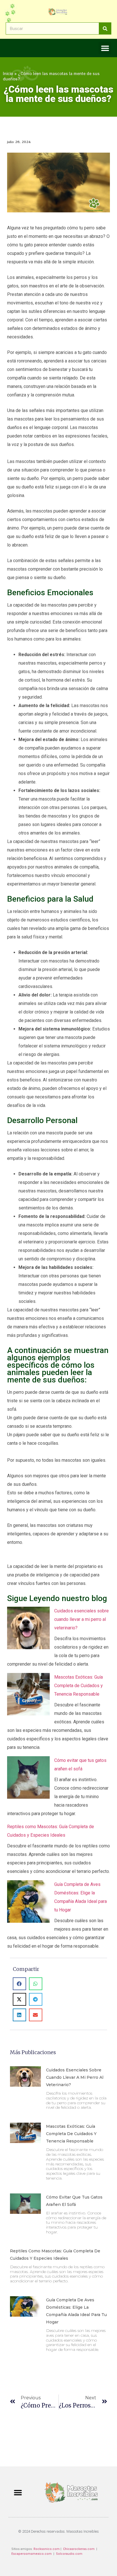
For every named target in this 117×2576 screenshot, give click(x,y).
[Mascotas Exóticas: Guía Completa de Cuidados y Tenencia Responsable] (28, 1696)
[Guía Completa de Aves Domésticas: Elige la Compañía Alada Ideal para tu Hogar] (28, 1903)
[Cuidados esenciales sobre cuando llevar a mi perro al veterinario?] (28, 1629)
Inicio (8, 73)
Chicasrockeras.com (79, 2549)
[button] (105, 48)
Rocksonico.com (47, 2549)
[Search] (105, 28)
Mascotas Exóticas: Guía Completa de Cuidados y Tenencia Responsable (79, 1686)
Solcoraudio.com (69, 2554)
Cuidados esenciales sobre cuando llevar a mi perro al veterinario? (82, 1619)
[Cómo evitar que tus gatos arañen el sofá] (28, 1779)
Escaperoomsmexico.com (32, 2554)
